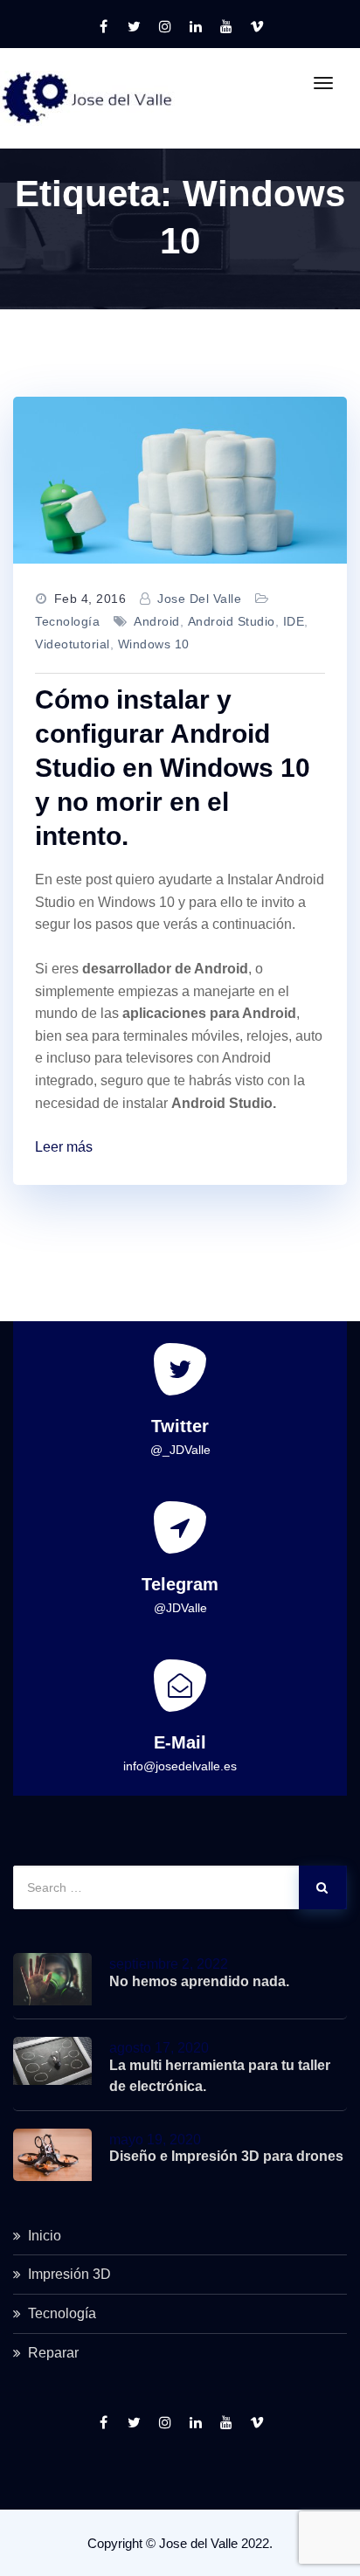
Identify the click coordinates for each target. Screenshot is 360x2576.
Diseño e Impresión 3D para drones (226, 2156)
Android (157, 621)
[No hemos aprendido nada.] (52, 1979)
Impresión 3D (69, 2274)
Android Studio (232, 621)
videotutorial (73, 644)
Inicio (45, 2236)
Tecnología (67, 621)
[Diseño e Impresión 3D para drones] (52, 2155)
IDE (294, 621)
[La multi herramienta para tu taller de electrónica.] (52, 2061)
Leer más (64, 1147)
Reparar (53, 2353)
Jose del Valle (199, 599)
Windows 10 (154, 644)
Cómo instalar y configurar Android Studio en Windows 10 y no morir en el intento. (173, 768)
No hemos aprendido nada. (199, 1981)
